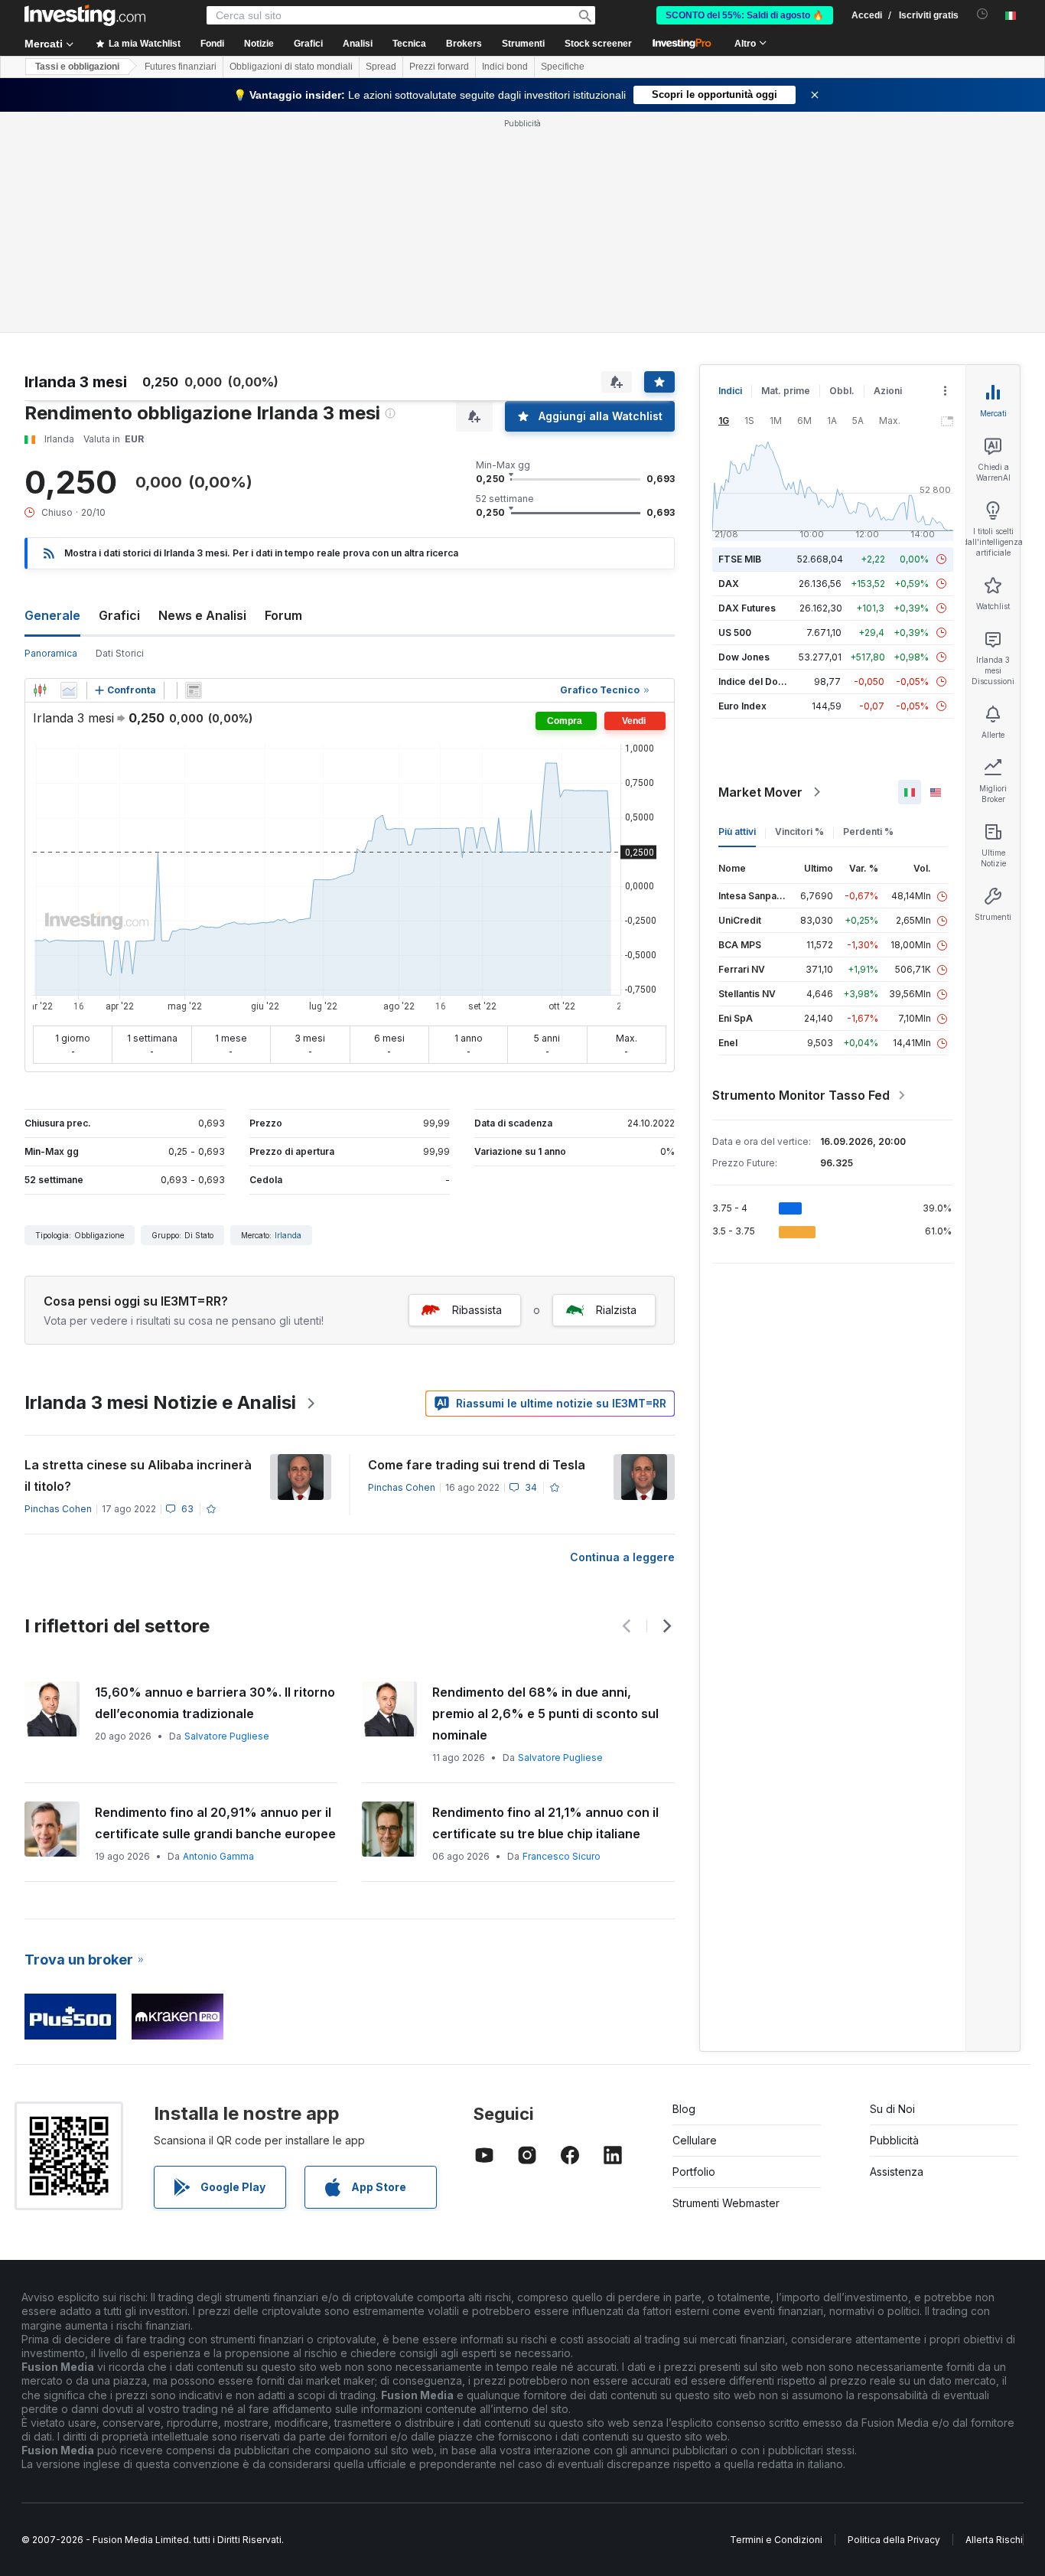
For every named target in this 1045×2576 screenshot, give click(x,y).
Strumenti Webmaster (726, 2203)
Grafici (119, 615)
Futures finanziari (181, 67)
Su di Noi (892, 2109)
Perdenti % (868, 831)
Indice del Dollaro (758, 681)
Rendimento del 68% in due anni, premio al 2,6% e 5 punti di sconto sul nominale (545, 1714)
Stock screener (598, 44)
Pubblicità (894, 2140)
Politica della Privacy (894, 2540)
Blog (684, 2109)
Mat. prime (786, 391)
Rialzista (616, 1310)
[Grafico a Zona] (69, 690)
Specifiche (563, 67)
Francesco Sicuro (562, 1856)
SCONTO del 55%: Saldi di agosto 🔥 (745, 15)
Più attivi (737, 831)
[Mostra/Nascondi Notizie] (194, 690)
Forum (283, 615)
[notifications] (983, 14)
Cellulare (695, 2140)
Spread (381, 67)
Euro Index (742, 706)
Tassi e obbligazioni (77, 67)
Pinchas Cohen (58, 1509)
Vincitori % (799, 831)
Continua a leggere (622, 1557)
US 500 (735, 633)
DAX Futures (747, 608)
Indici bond (505, 67)
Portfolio (694, 2172)
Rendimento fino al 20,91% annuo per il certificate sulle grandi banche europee (215, 1823)
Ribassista (477, 1310)
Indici (730, 391)
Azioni (888, 391)
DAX (729, 584)
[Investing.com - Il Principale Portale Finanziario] (85, 15)
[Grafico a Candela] (40, 690)
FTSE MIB (740, 559)
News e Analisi (202, 615)
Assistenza (897, 2172)
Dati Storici (120, 653)
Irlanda (288, 1235)
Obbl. (842, 391)
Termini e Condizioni (776, 2540)
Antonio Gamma (218, 1856)
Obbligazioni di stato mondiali (291, 67)
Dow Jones (744, 657)
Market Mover (760, 792)
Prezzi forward (439, 67)
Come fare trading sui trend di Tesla (477, 1465)
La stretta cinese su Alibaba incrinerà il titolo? (138, 1475)
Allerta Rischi (994, 2540)
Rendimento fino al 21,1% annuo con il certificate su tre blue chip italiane (545, 1823)
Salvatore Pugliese (227, 1736)
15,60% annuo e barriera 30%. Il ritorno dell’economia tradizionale (215, 1703)
